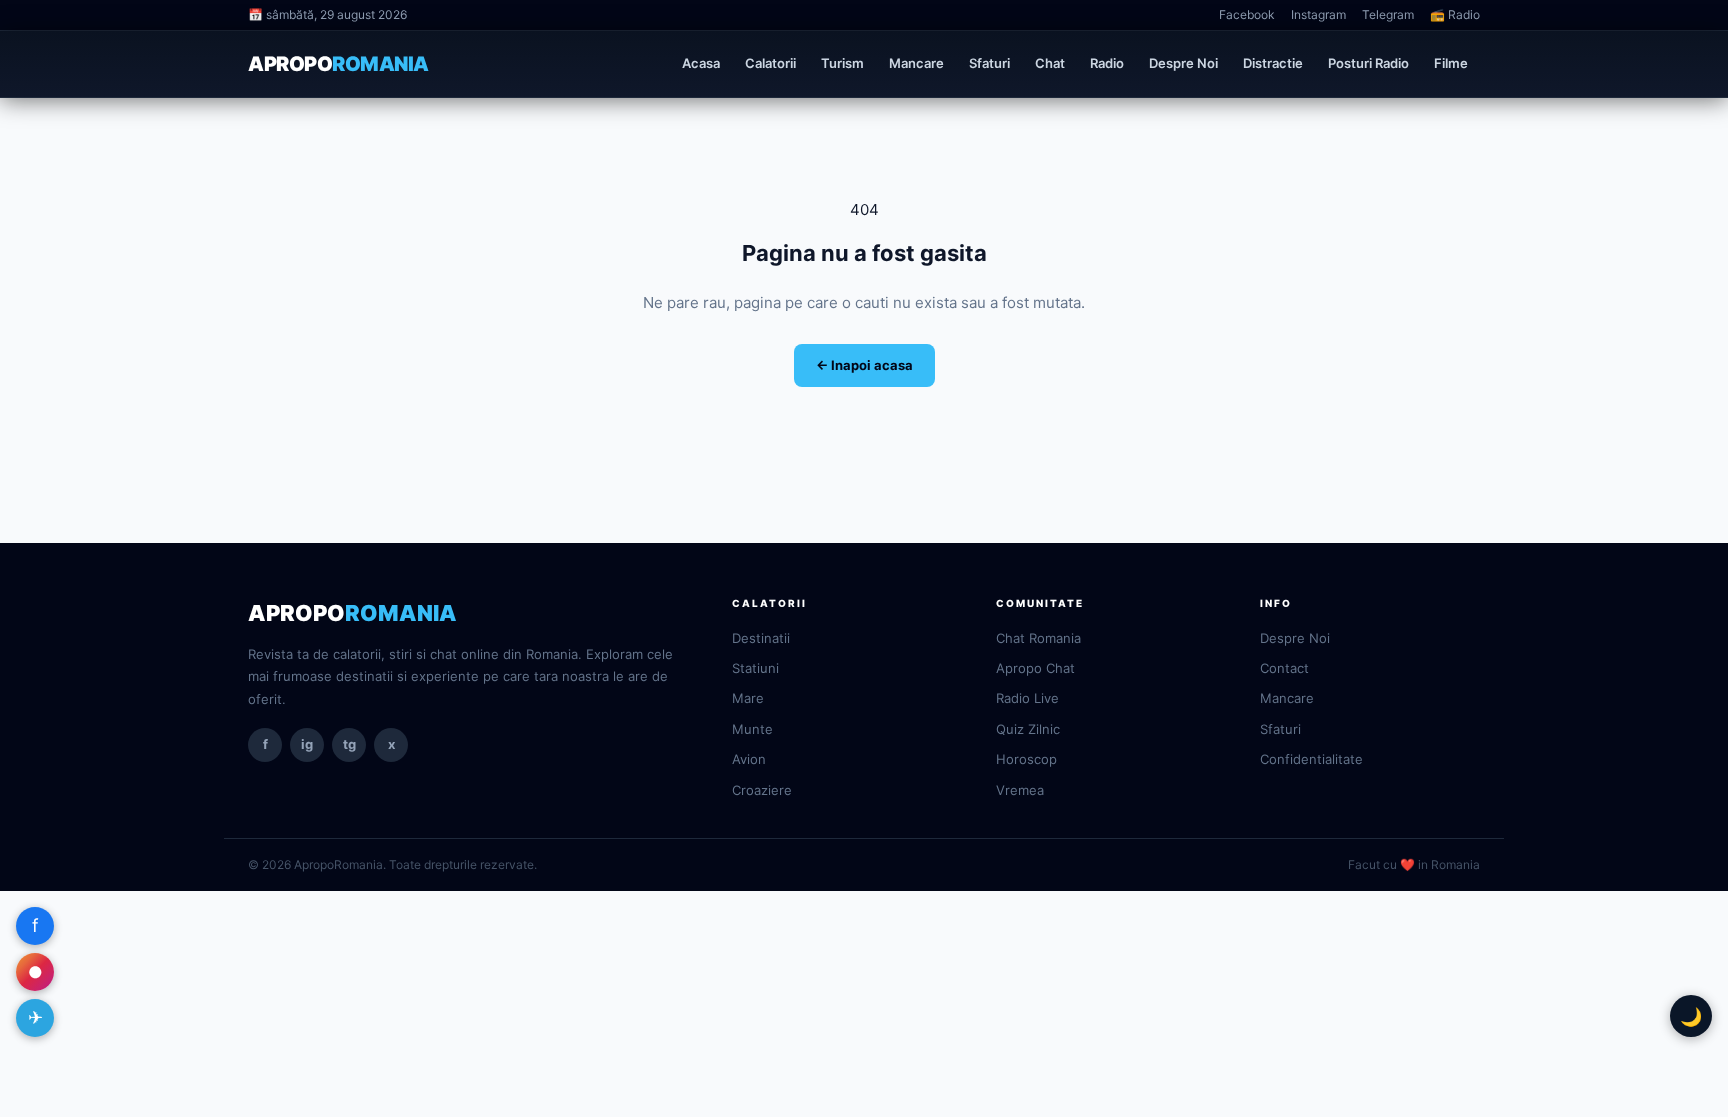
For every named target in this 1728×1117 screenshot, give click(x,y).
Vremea (1020, 790)
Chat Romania (1038, 638)
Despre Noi (1183, 63)
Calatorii (770, 63)
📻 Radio (1455, 14)
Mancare (916, 63)
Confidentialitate (1311, 759)
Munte (752, 729)
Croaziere (762, 790)
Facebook (1247, 14)
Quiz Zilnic (1028, 729)
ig (307, 744)
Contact (1284, 668)
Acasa (701, 63)
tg (349, 744)
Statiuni (755, 668)
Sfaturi (989, 63)
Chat (1050, 63)
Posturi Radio (1368, 63)
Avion (749, 759)
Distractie (1273, 63)
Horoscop (1026, 759)
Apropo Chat (1035, 668)
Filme (1451, 63)
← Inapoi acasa (864, 365)
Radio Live (1027, 698)
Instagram (1318, 14)
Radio (1107, 63)
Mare (748, 698)
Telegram (1388, 14)
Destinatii (761, 638)
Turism (842, 63)
